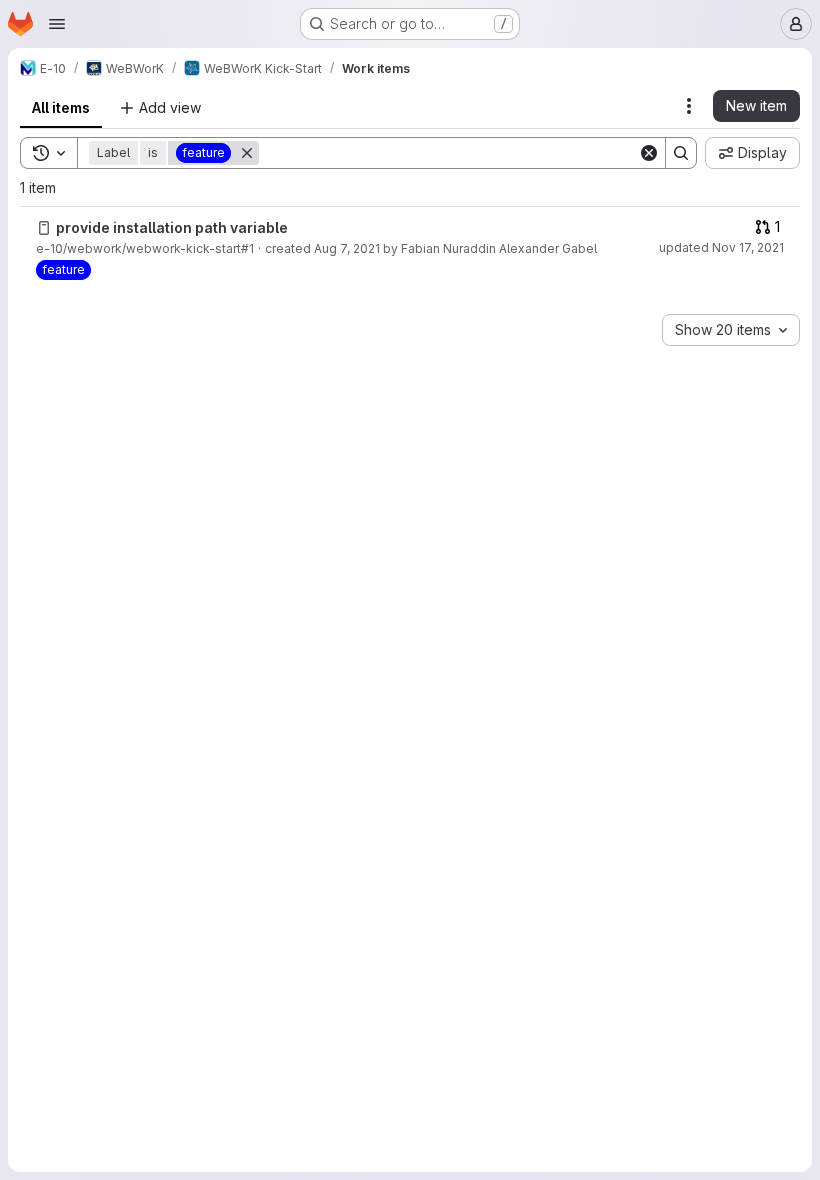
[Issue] (44, 228)
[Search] (681, 153)
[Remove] (247, 153)
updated (721, 247)
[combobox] (731, 330)
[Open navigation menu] (57, 24)
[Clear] (649, 153)
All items (61, 107)
